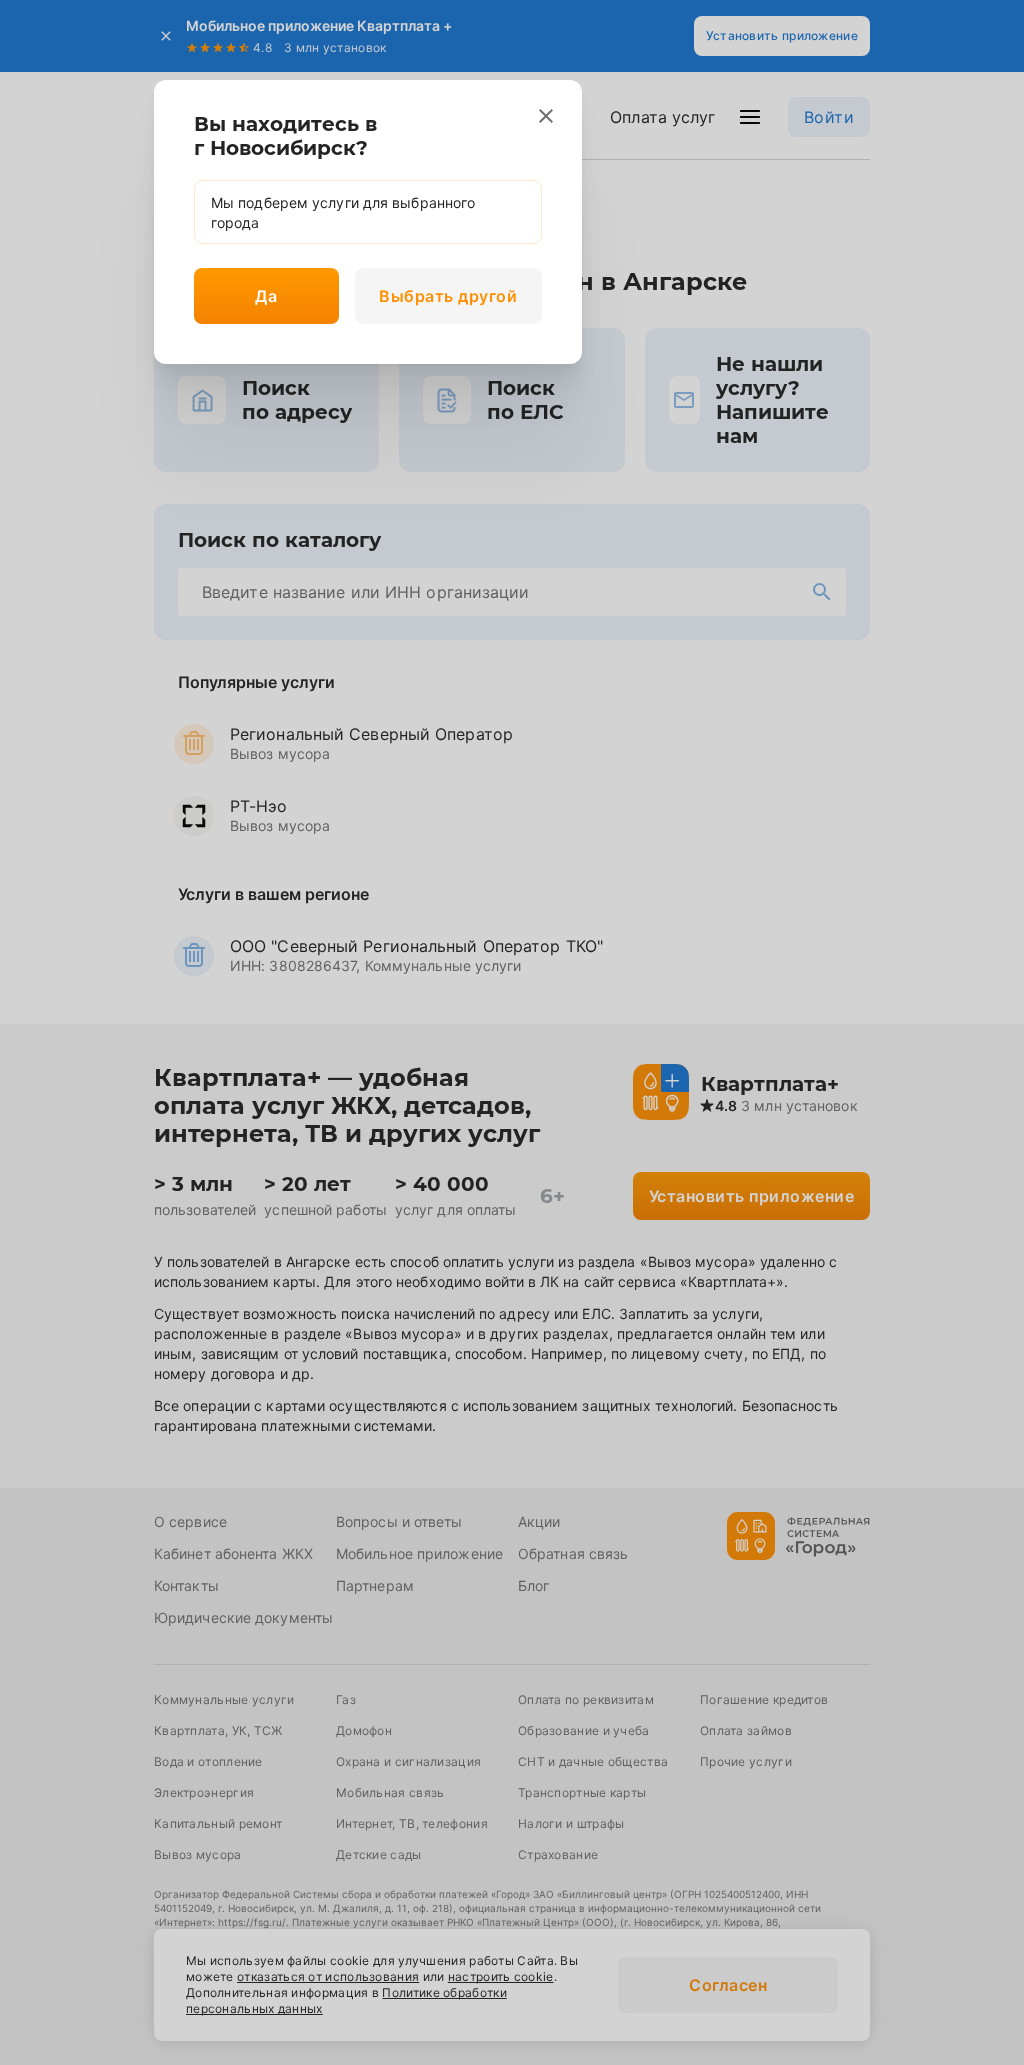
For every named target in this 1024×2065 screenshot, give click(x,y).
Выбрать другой (448, 296)
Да (266, 296)
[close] (546, 116)
